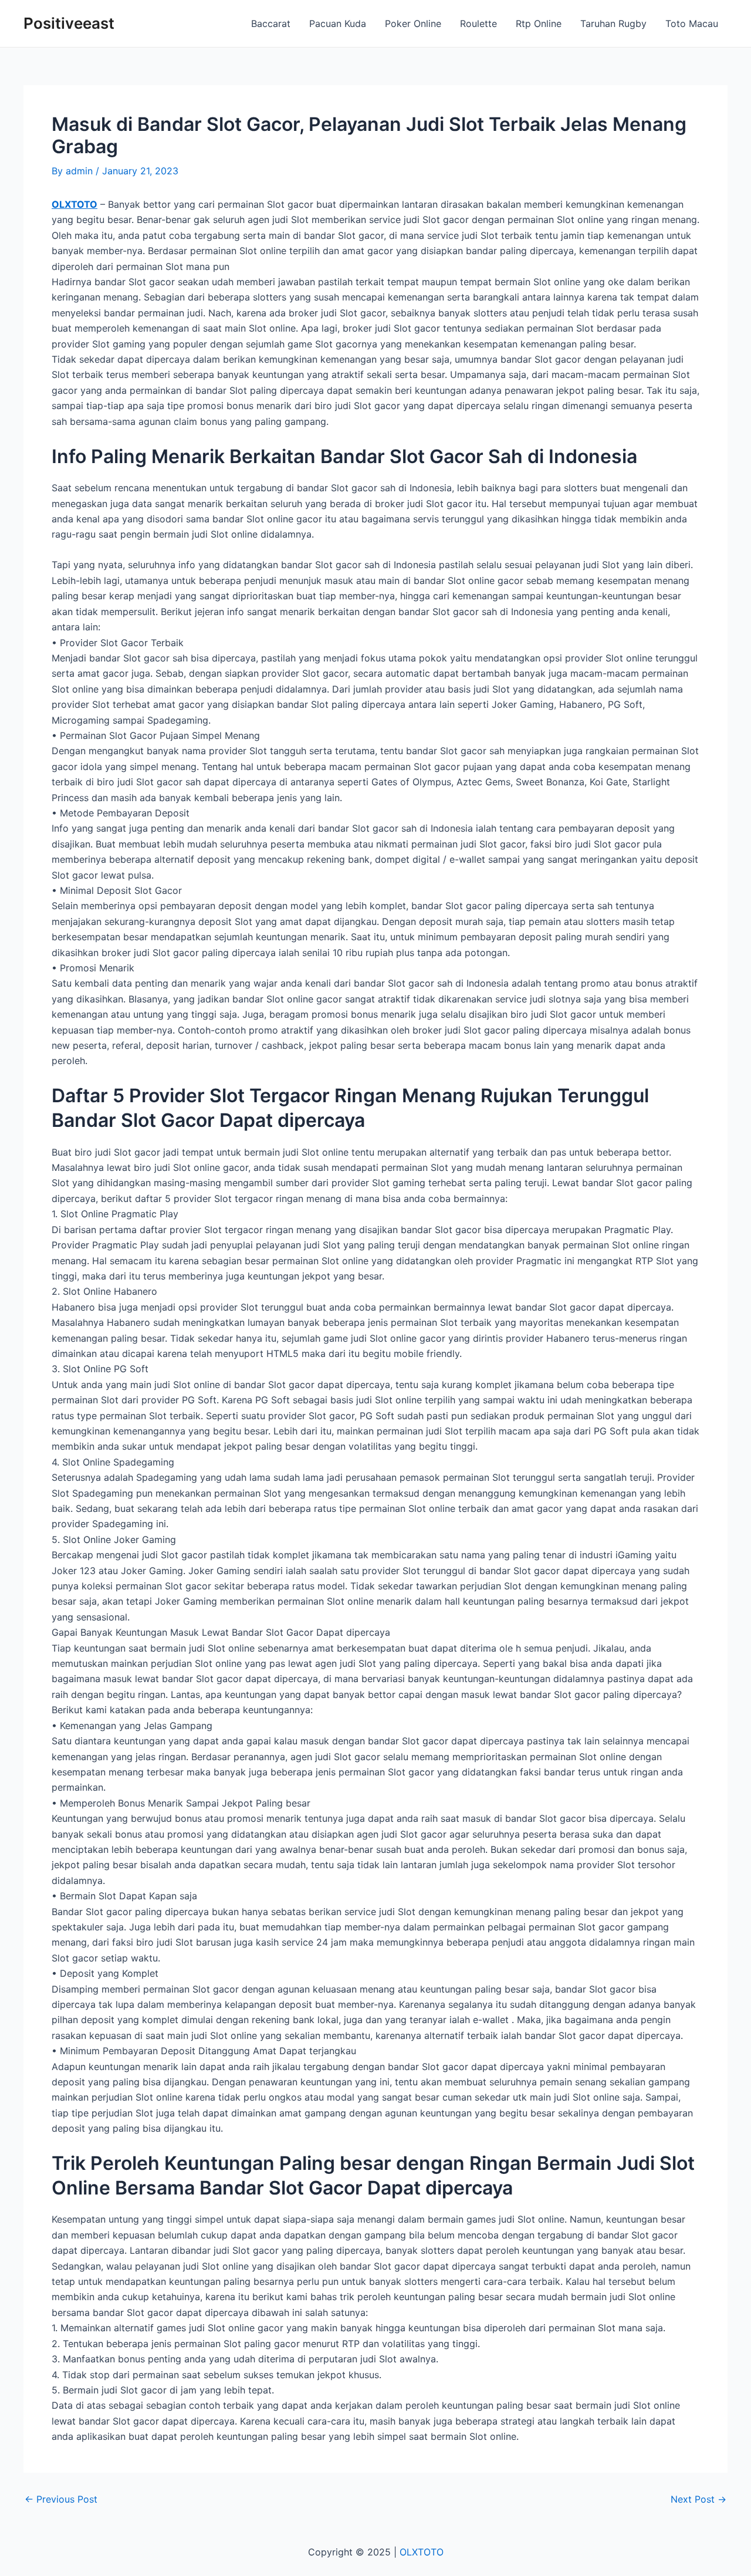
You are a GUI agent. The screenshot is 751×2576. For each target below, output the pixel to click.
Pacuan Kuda (338, 23)
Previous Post (61, 2499)
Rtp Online (539, 23)
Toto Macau (692, 23)
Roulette (478, 23)
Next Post (698, 2499)
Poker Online (413, 23)
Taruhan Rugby (613, 23)
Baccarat (271, 23)
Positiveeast (69, 23)
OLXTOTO (75, 204)
